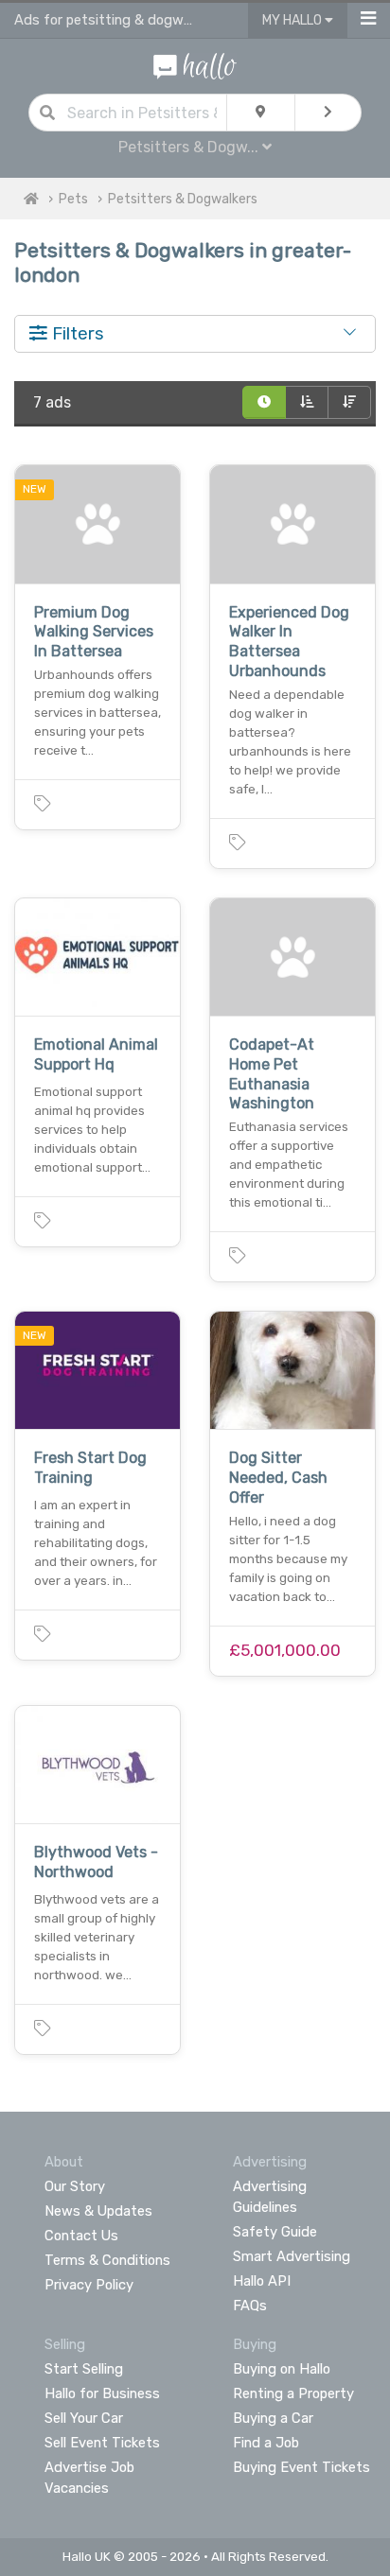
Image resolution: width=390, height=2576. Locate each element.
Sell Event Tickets (102, 2443)
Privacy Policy (89, 2285)
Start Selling (84, 2369)
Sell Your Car (84, 2418)
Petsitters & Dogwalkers (183, 199)
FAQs (250, 2306)
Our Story (75, 2186)
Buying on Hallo (282, 2369)
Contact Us (81, 2236)
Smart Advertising (292, 2256)
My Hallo (293, 20)
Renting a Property (293, 2393)
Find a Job (266, 2443)
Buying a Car (273, 2418)
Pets (73, 199)
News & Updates (98, 2211)
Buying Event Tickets (301, 2467)
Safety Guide (275, 2232)
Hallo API (262, 2281)
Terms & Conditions (107, 2260)
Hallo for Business (102, 2393)
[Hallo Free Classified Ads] (195, 65)
